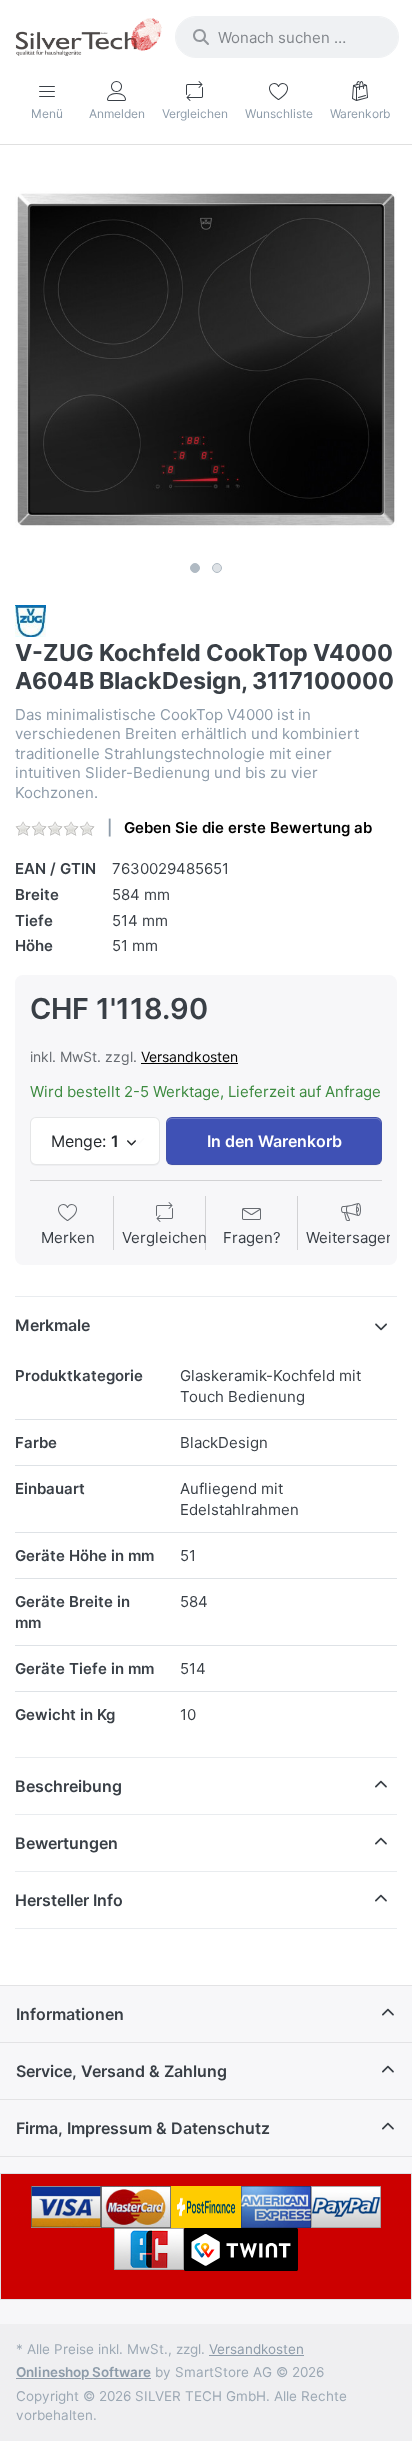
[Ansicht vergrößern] (206, 360)
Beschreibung (68, 1786)
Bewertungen (66, 1843)
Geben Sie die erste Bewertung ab (248, 827)
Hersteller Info (69, 1900)
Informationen (70, 2014)
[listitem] (206, 360)
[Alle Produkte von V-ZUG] (30, 619)
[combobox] (287, 37)
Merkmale (52, 1325)
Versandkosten (189, 1056)
